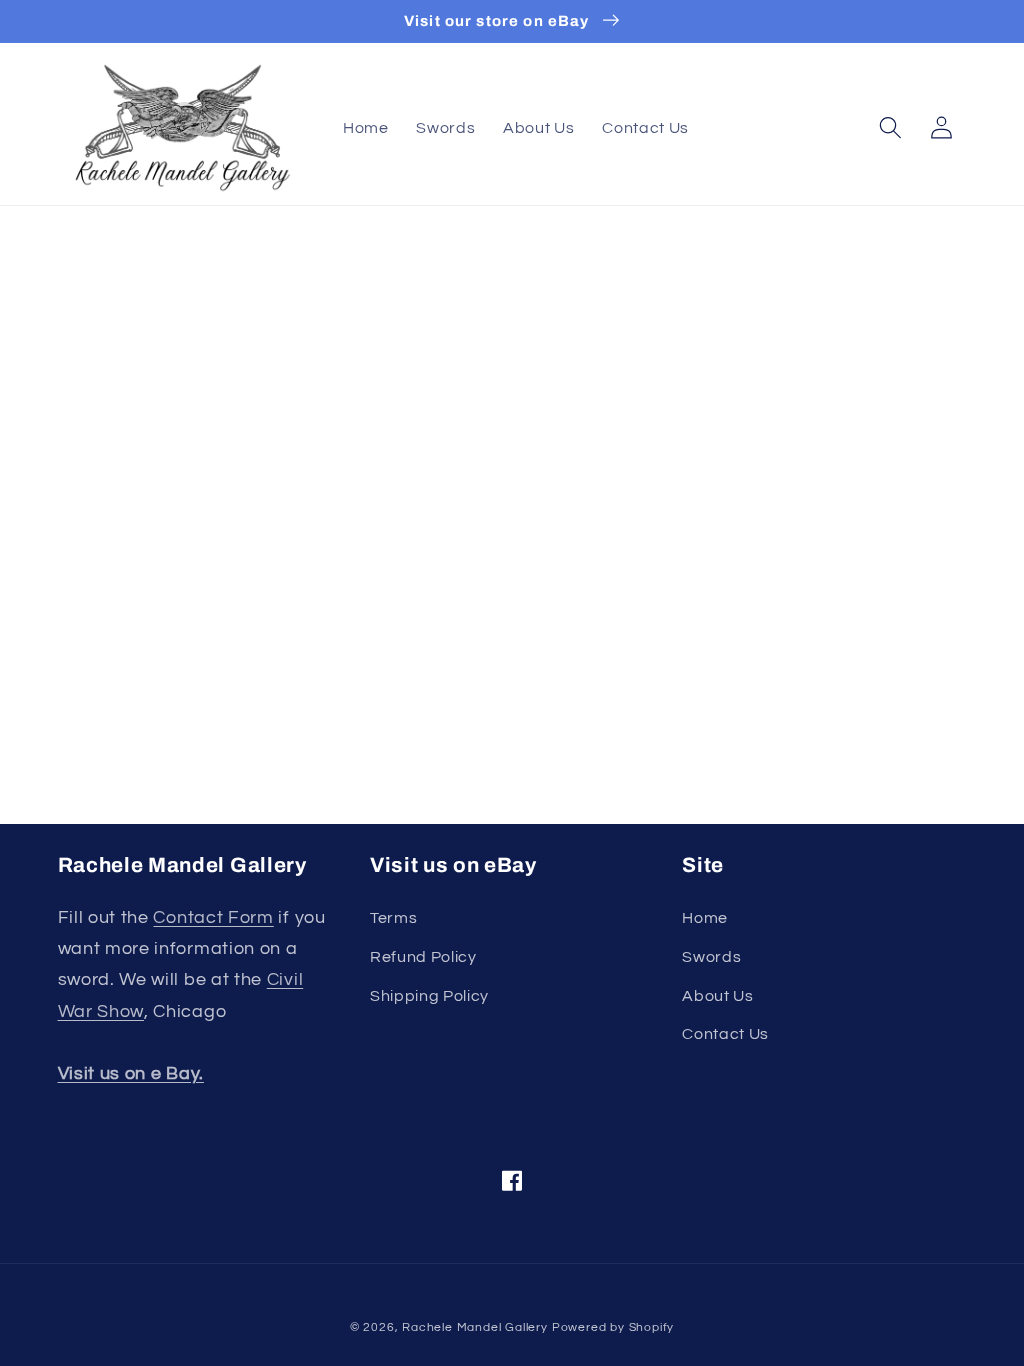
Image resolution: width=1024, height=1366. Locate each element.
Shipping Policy (429, 996)
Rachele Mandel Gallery (475, 1327)
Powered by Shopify (613, 1327)
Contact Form (213, 917)
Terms (393, 918)
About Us (718, 996)
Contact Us (725, 1034)
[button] (890, 128)
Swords (711, 957)
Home (705, 918)
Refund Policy (423, 957)
